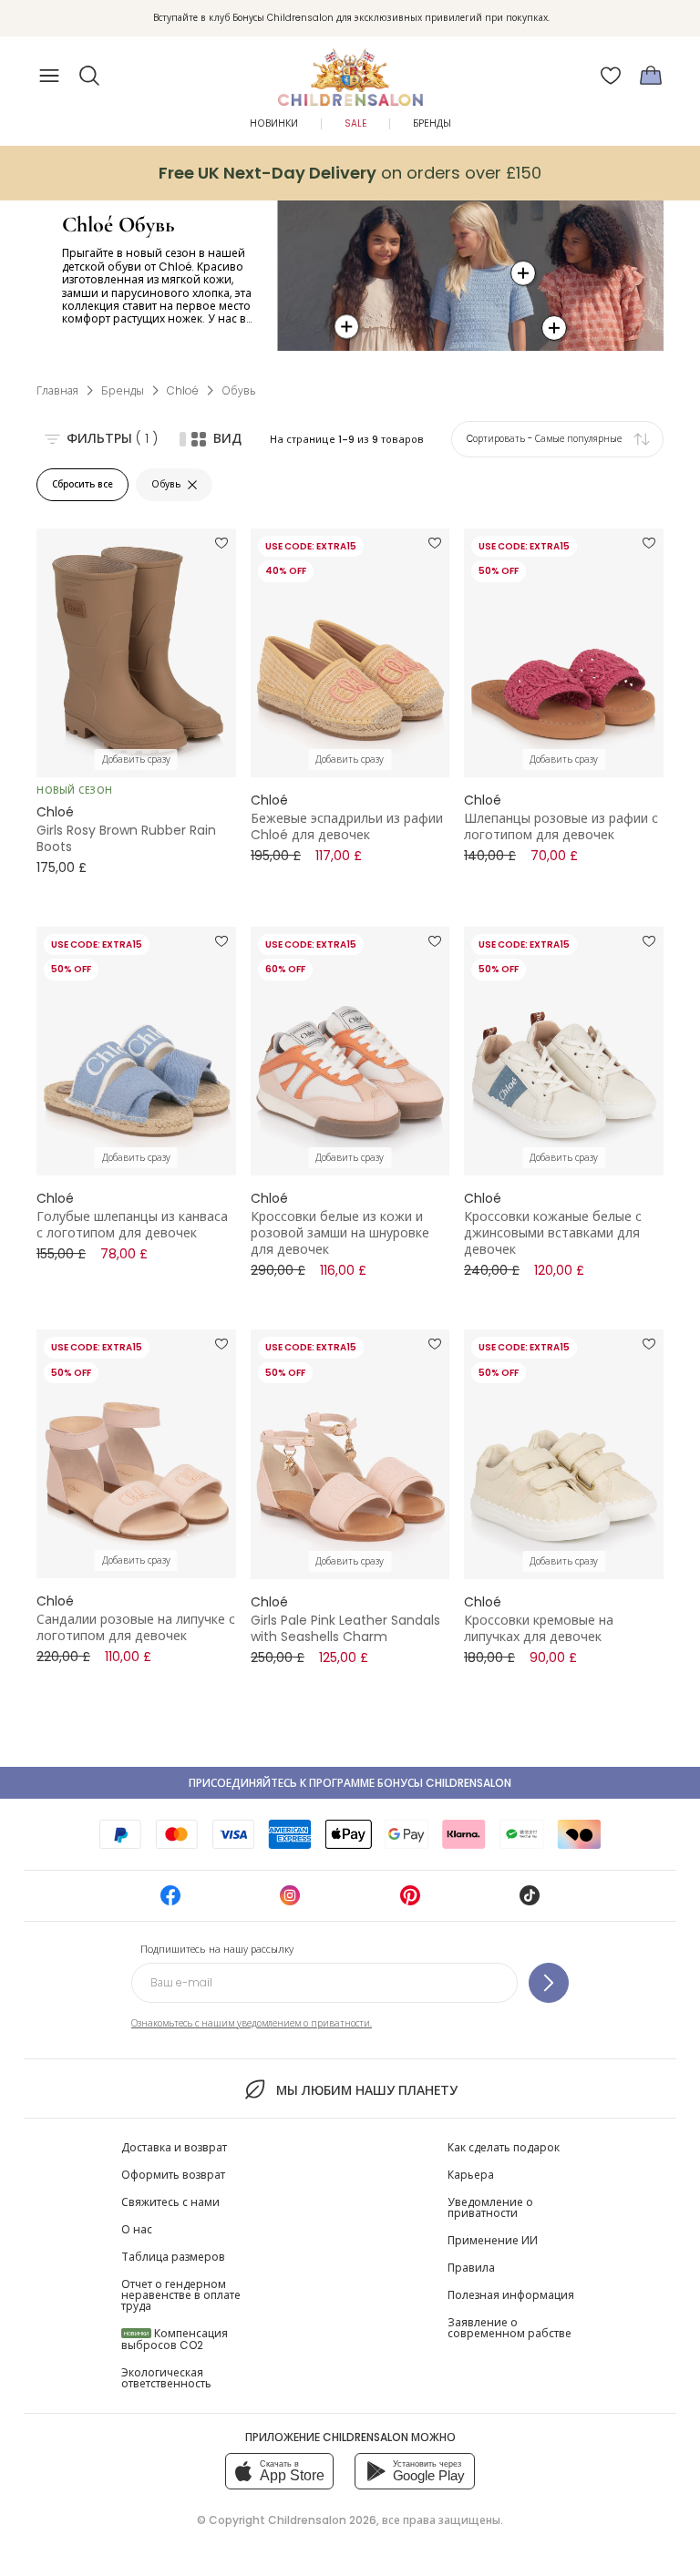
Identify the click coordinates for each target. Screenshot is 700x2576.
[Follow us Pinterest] (410, 1901)
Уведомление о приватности (490, 2207)
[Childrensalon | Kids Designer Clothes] (350, 70)
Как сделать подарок (504, 2147)
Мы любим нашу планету (366, 2090)
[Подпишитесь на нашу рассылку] (549, 1983)
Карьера (471, 2175)
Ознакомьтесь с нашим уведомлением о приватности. (252, 2023)
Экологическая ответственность (166, 2378)
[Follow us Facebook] (170, 1901)
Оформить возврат (173, 2175)
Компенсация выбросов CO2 (175, 2339)
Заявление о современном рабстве (510, 2328)
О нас (137, 2229)
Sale (355, 123)
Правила (471, 2268)
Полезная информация (511, 2295)
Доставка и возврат (174, 2147)
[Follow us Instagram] (290, 1901)
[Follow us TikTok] (530, 1901)
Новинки (274, 123)
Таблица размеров (173, 2257)
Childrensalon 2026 (322, 2520)
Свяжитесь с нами (170, 2202)
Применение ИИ (493, 2240)
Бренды (432, 123)
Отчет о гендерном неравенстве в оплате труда (181, 2295)
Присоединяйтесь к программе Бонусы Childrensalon (350, 1783)
